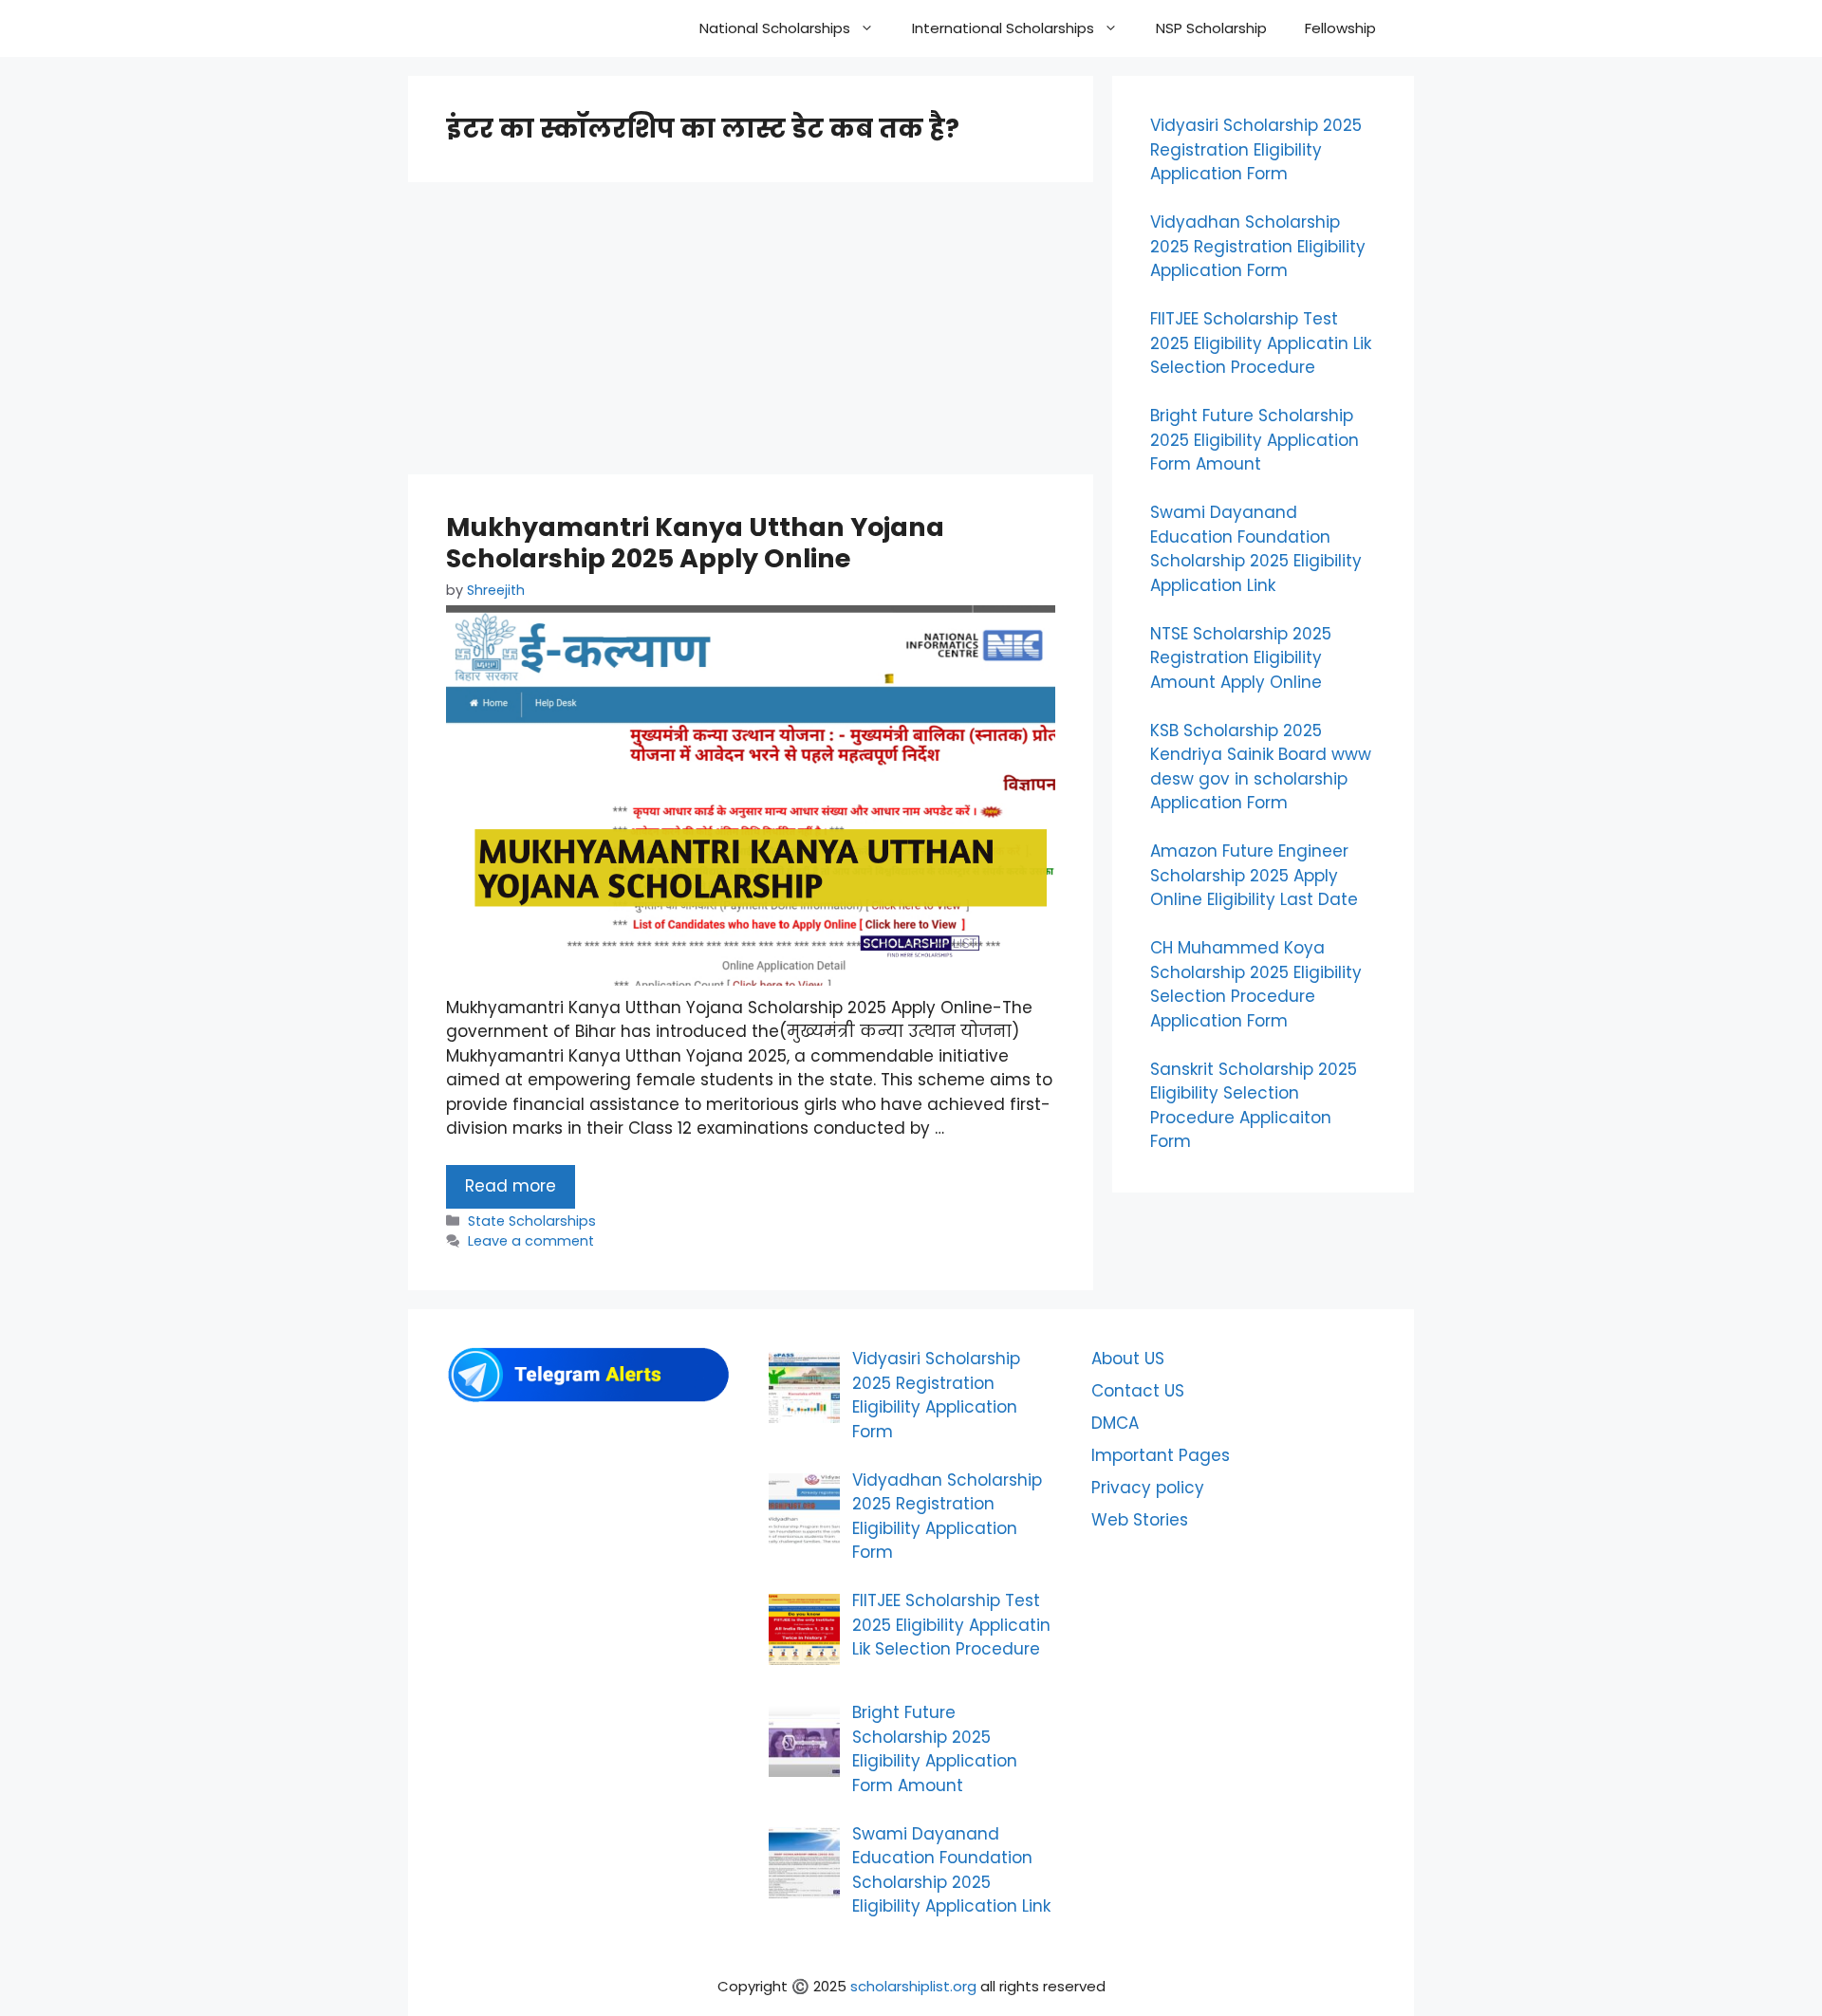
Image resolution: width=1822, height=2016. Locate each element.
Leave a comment (531, 1241)
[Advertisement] (751, 334)
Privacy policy (1148, 1488)
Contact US (1138, 1391)
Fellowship (1340, 28)
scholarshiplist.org (913, 1986)
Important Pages (1161, 1455)
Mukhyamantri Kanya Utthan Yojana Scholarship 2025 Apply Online (695, 542)
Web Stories (1140, 1520)
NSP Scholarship (1211, 28)
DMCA (1115, 1423)
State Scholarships (532, 1221)
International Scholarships (1003, 28)
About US (1128, 1359)
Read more (511, 1186)
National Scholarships (775, 28)
